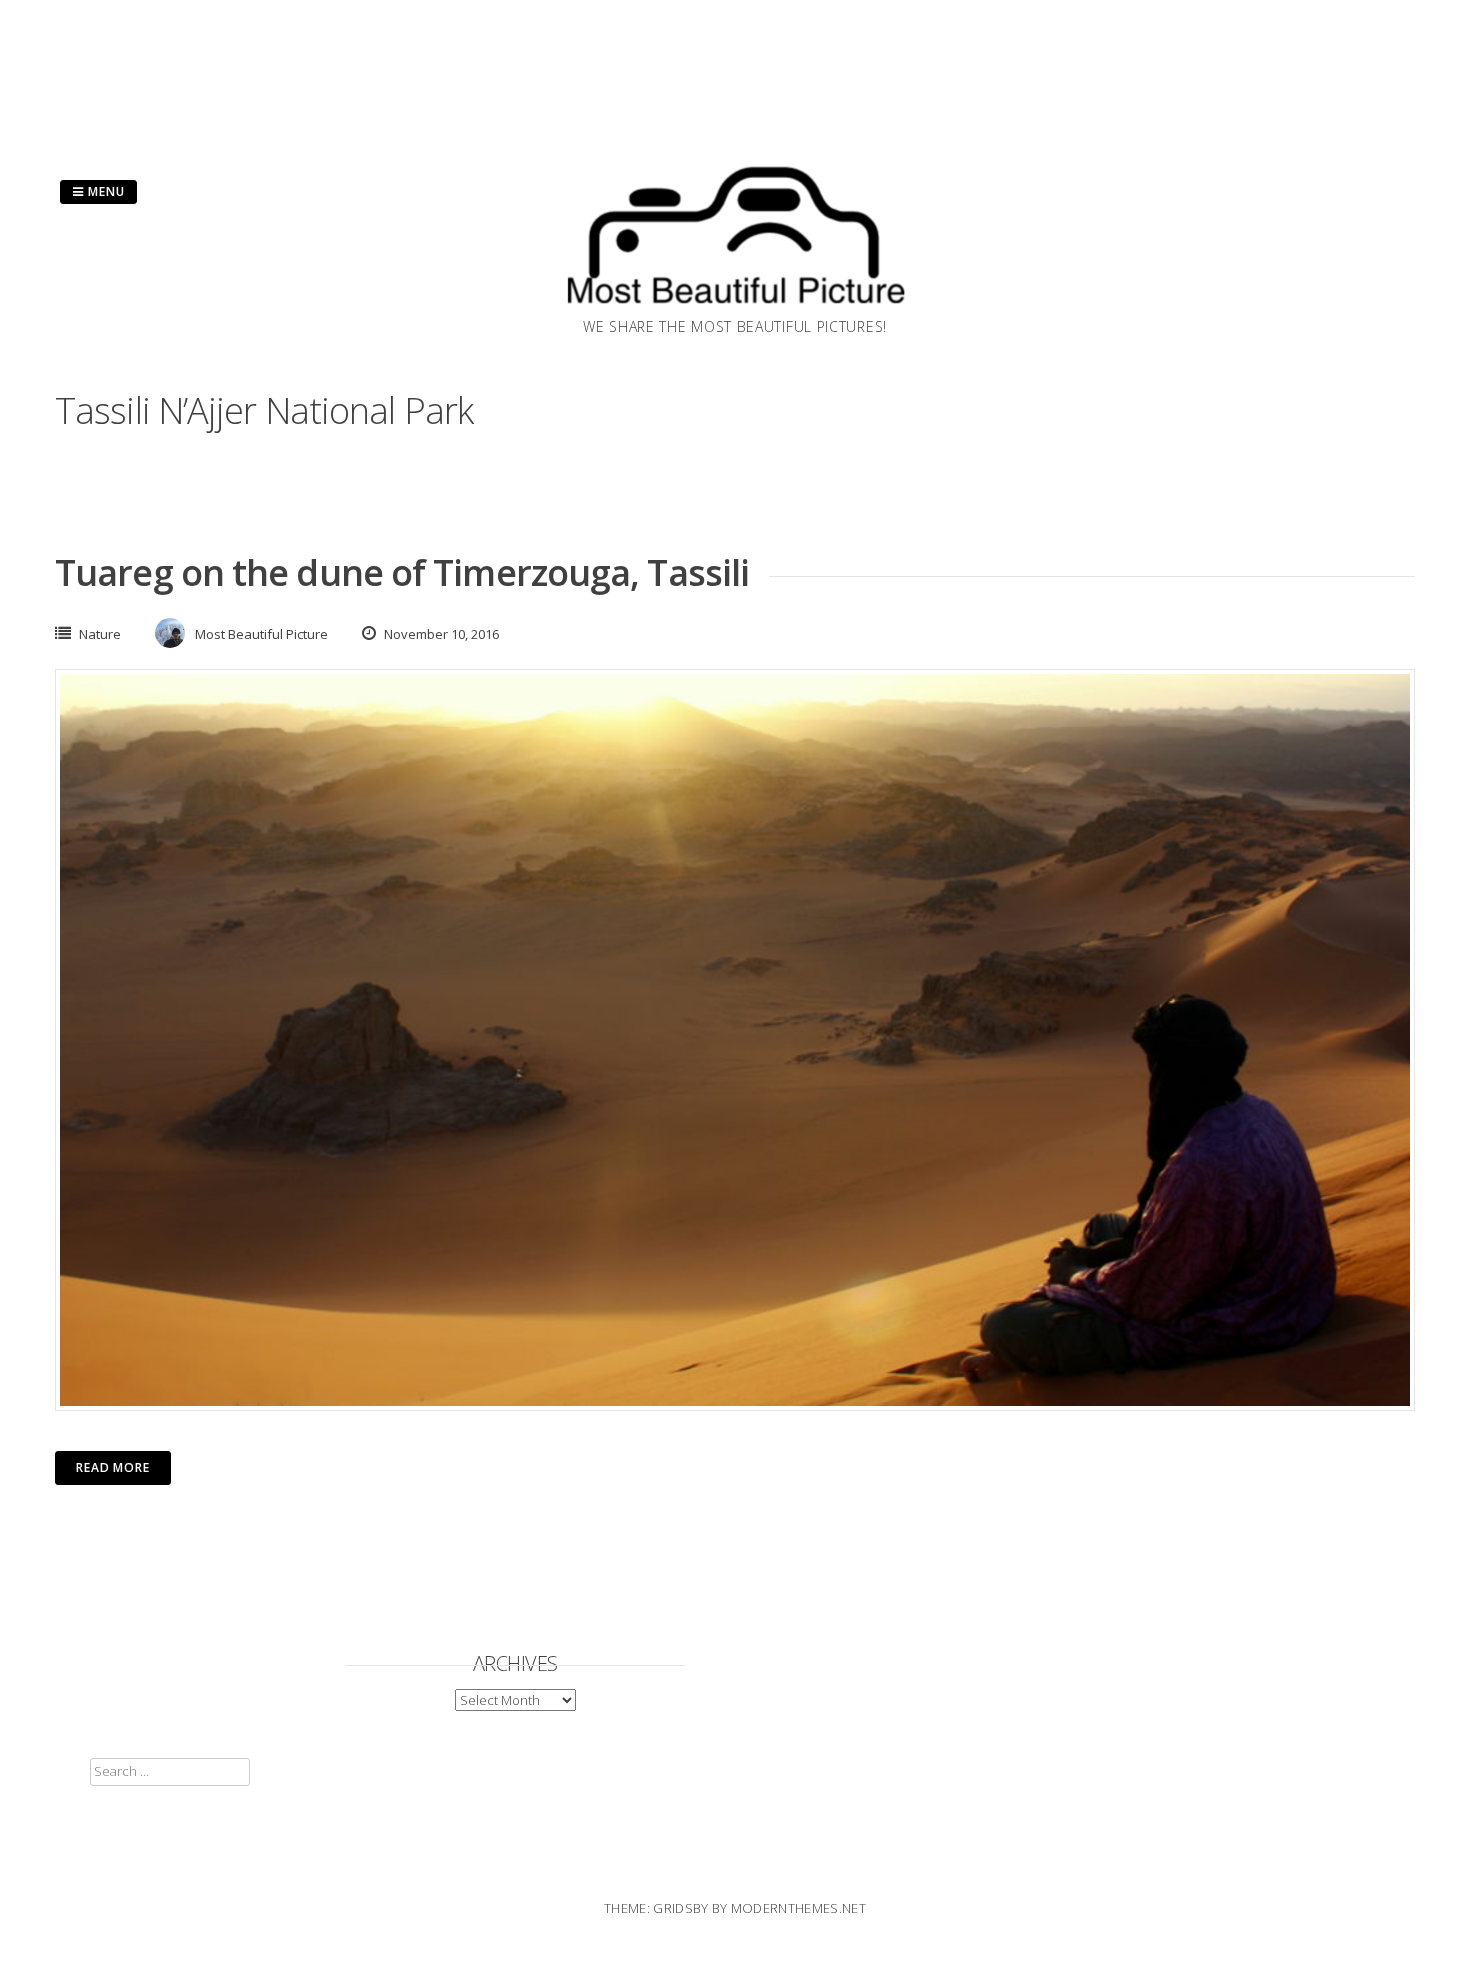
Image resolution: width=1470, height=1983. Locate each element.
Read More (113, 1467)
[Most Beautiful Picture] (735, 310)
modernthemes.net (798, 1908)
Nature (100, 634)
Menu (104, 191)
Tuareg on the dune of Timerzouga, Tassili (402, 572)
